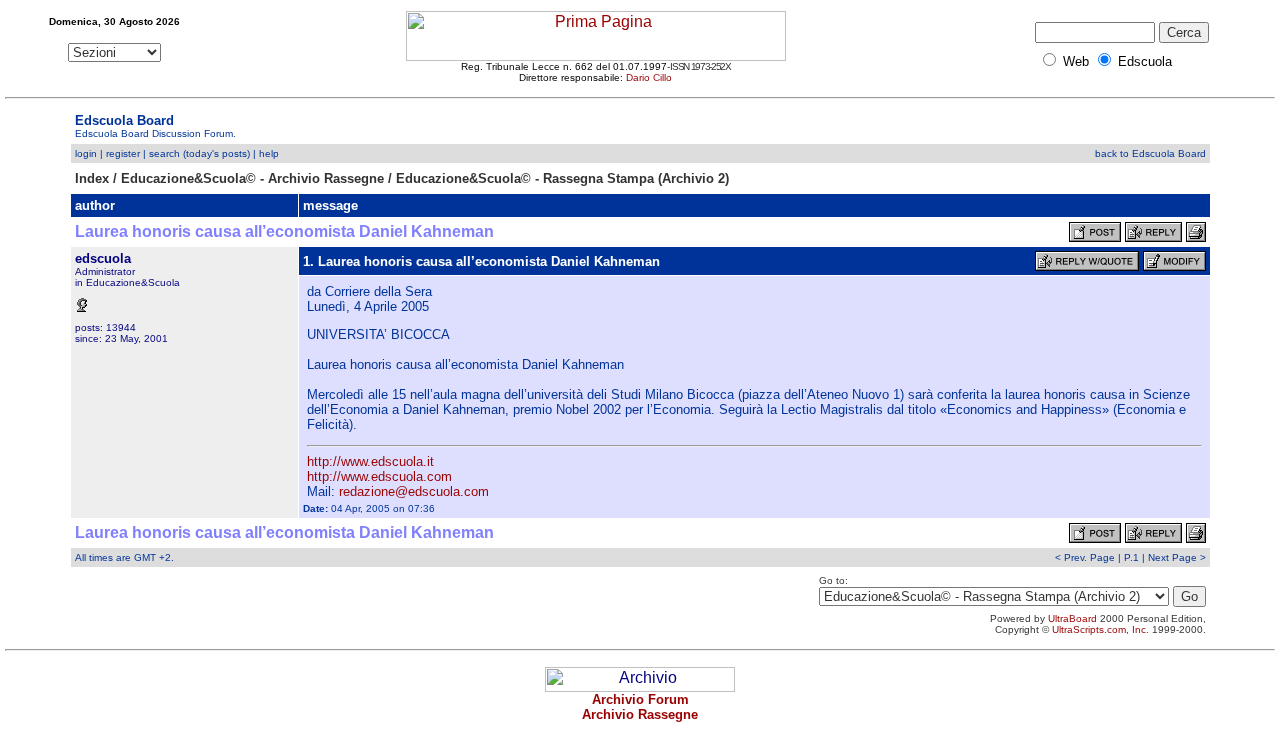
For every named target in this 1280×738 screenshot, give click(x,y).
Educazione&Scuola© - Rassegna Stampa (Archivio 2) (562, 178)
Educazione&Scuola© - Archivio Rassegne (252, 178)
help (269, 153)
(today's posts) (216, 153)
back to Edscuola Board (1150, 153)
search (164, 153)
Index (92, 178)
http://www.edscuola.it (370, 461)
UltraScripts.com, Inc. (1100, 629)
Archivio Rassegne (640, 714)
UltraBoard (1072, 618)
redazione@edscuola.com (414, 491)
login (86, 153)
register (123, 153)
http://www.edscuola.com (379, 476)
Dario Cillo (649, 77)
